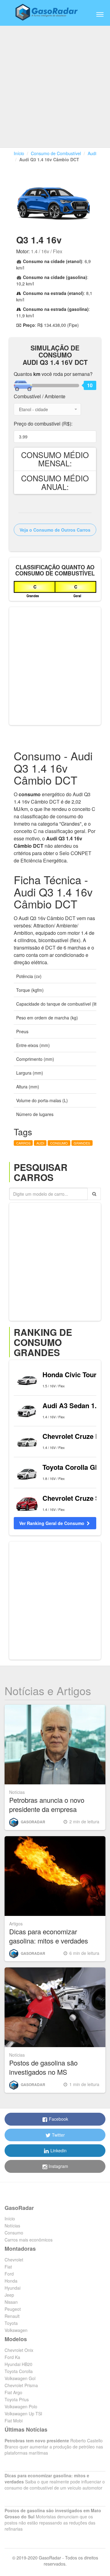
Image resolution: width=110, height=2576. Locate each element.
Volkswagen (16, 2330)
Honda (11, 2281)
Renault (12, 2316)
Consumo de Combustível (56, 153)
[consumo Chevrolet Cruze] (27, 1442)
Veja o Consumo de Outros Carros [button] (55, 530)
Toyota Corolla (19, 2371)
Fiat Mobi (14, 2421)
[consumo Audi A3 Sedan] (27, 1411)
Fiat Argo (13, 2392)
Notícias (12, 2226)
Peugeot (13, 2309)
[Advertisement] (55, 83)
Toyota (11, 2323)
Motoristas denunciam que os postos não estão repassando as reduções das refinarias (53, 2520)
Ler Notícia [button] (58, 1745)
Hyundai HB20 (18, 2364)
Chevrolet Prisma (21, 2385)
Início (19, 153)
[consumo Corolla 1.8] (27, 1473)
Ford (9, 2274)
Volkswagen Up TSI (23, 2414)
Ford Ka (12, 2357)
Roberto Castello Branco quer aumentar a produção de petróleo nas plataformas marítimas (54, 2447)
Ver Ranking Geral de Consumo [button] (52, 1523)
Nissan (11, 2302)
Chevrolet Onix (19, 2350)
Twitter (58, 2135)
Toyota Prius (17, 2399)
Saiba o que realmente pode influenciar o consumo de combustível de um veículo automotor (55, 2482)
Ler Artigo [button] (58, 1876)
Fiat (8, 2267)
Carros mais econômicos (29, 2240)
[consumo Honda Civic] (27, 1380)
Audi (92, 153)
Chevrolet (14, 2260)
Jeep (9, 2295)
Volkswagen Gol (20, 2378)
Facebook (58, 2119)
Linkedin (58, 2150)
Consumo (14, 2233)
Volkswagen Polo (21, 2406)
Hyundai (13, 2288)
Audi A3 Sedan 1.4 (71, 1405)
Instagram (58, 2166)
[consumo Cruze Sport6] (27, 1503)
